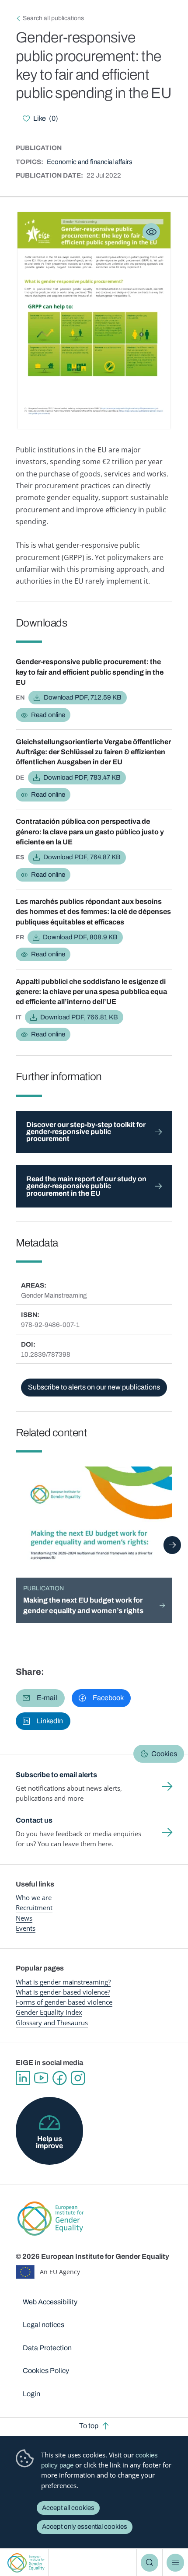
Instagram (78, 2078)
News (24, 1918)
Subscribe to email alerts (56, 1775)
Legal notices (44, 2325)
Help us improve (49, 2142)
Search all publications (53, 18)
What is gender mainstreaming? (63, 1982)
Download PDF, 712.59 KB (83, 697)
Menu (175, 2562)
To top (89, 2426)
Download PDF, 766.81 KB (79, 1017)
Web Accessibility (50, 2302)
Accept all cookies (68, 2508)
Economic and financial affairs (90, 162)
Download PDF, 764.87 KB (82, 857)
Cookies (164, 1754)
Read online (48, 715)
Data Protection (47, 2348)
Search (150, 2562)
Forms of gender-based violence (64, 2002)
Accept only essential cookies (85, 2527)
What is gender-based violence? (63, 1992)
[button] (40, 1698)
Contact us (34, 1820)
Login (31, 2394)
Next (172, 1545)
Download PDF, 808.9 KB (80, 937)
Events (26, 1928)
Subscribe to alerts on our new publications (94, 1387)
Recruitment (34, 1907)
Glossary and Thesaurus (52, 2023)
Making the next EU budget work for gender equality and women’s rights (83, 1605)
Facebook (59, 2078)
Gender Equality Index (49, 2012)
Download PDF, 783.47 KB (82, 777)
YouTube (41, 2078)
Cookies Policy (46, 2371)
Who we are (34, 1897)
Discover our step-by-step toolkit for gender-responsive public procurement (86, 1132)
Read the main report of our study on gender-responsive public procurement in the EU (86, 1186)
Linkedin (23, 2078)
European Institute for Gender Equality (26, 2563)
